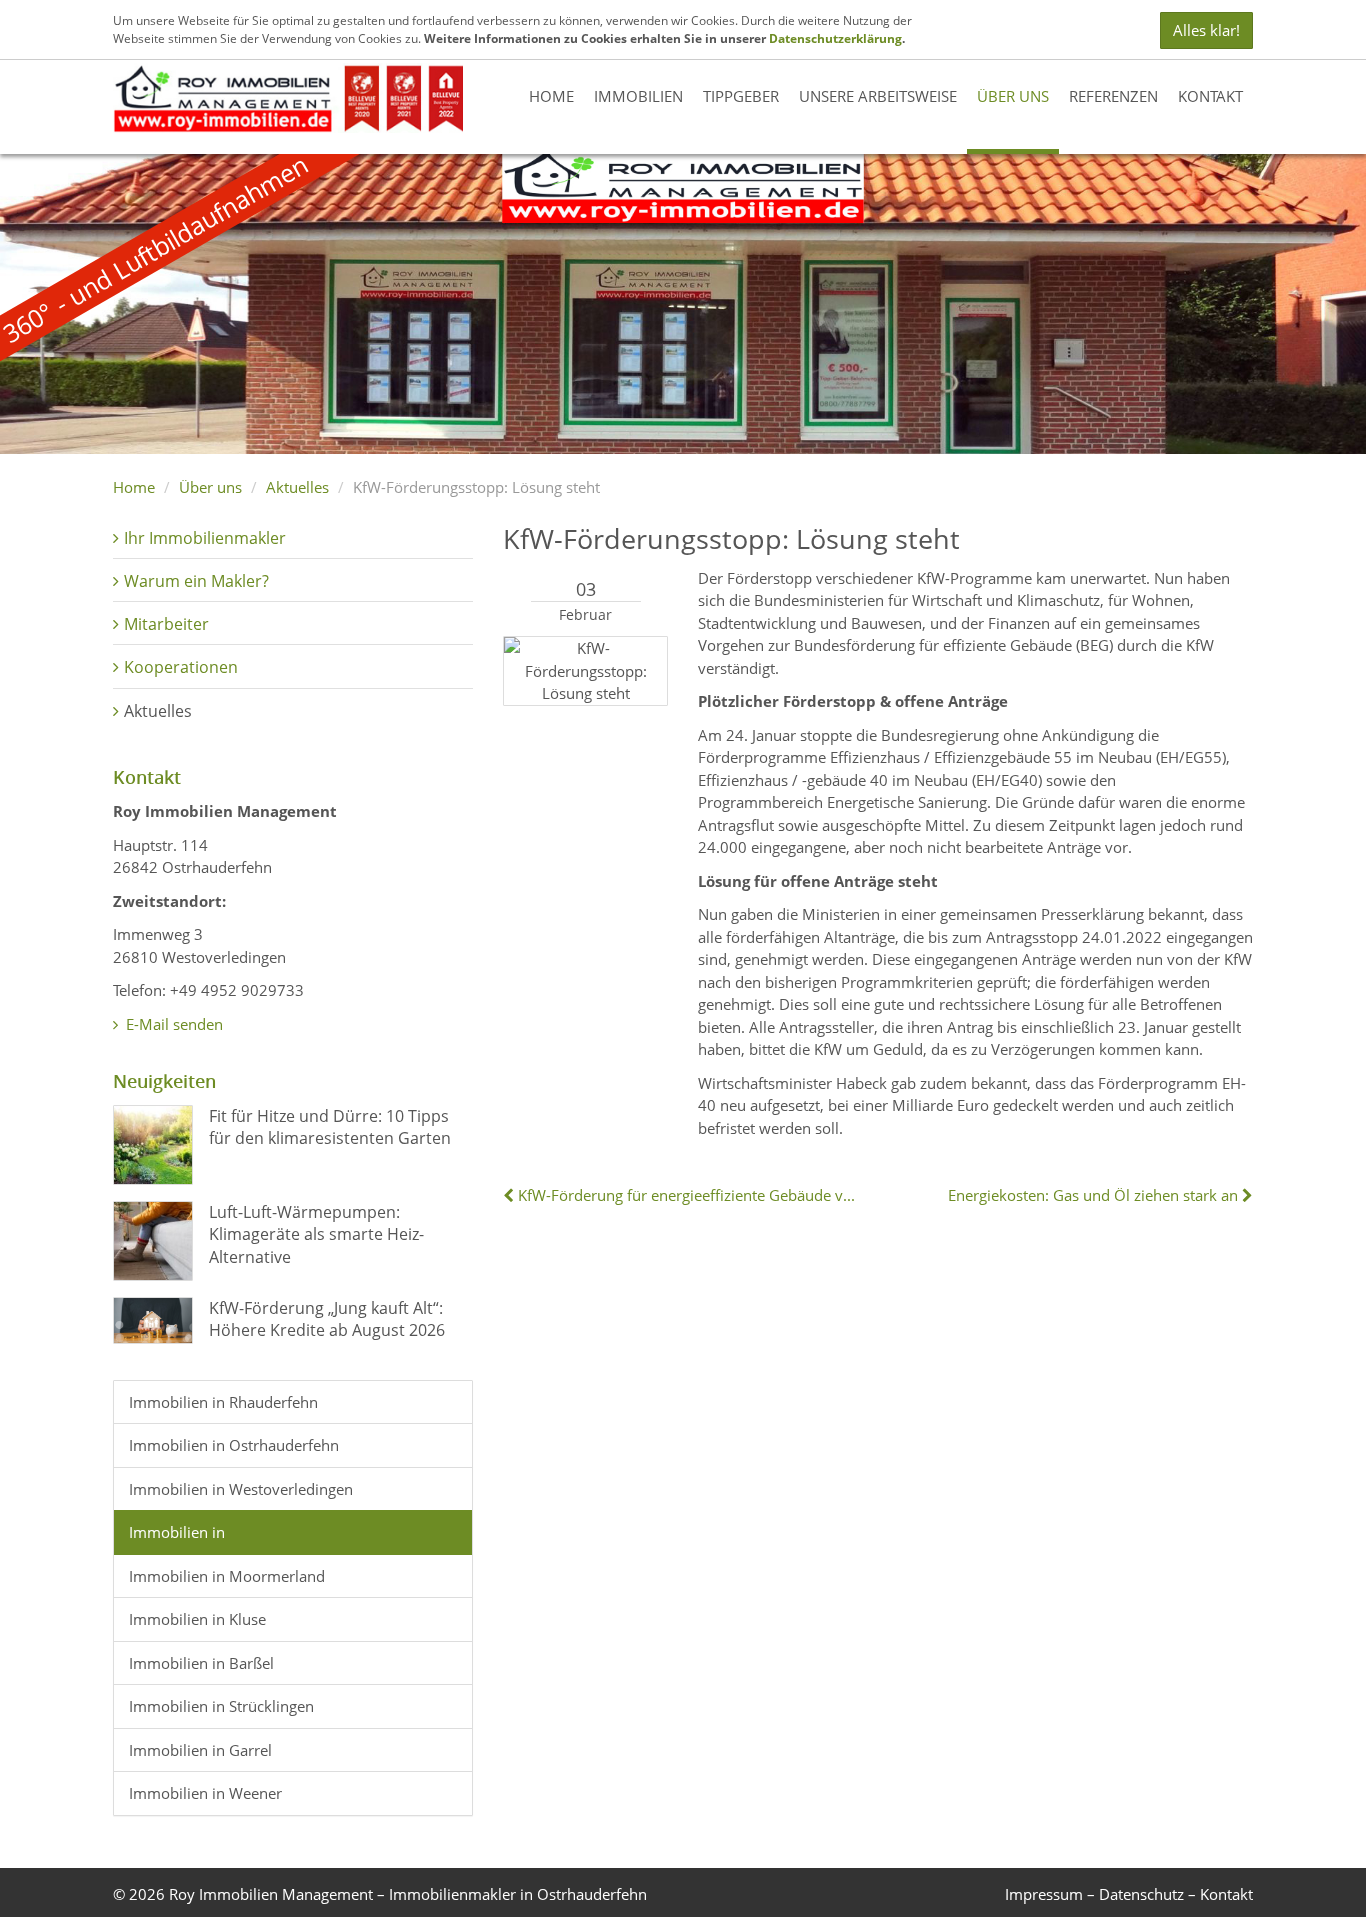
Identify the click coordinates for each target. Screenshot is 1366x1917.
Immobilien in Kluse (197, 1619)
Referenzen (1113, 96)
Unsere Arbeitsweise (878, 96)
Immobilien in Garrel (200, 1750)
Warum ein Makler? (196, 581)
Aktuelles (297, 487)
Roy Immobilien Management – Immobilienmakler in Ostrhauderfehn (408, 1894)
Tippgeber (741, 96)
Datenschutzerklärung (835, 38)
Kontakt (1210, 96)
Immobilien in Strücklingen (221, 1706)
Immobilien (638, 96)
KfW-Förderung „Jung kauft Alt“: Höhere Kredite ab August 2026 (327, 1319)
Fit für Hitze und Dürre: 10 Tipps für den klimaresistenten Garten (330, 1127)
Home (551, 96)
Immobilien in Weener (205, 1793)
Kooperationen (181, 667)
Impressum (1044, 1894)
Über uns (1013, 96)
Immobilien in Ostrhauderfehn (234, 1445)
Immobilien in (177, 1532)
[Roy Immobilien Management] (288, 96)
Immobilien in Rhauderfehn (223, 1402)
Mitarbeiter (166, 624)
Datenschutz (1141, 1894)
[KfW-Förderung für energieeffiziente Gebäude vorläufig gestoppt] (510, 1195)
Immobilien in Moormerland (227, 1576)
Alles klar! (1206, 30)
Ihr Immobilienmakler (205, 538)
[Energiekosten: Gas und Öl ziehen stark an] (1245, 1195)
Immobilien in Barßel (201, 1663)
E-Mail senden (172, 1024)
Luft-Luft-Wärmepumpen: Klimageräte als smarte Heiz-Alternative (316, 1234)
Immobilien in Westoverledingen (241, 1489)
